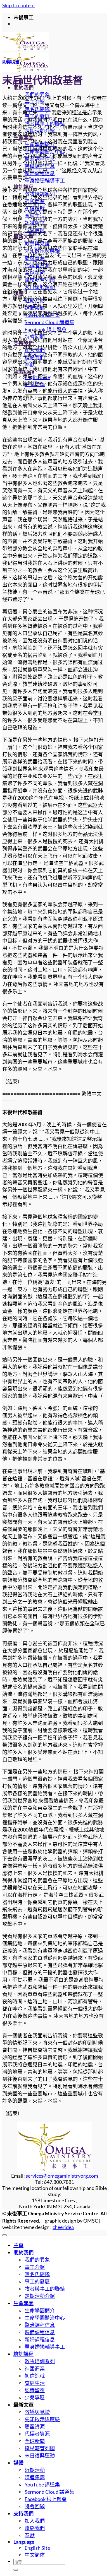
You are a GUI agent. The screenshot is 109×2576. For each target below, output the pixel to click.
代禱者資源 (37, 2434)
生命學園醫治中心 (45, 2318)
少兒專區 (35, 2397)
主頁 (18, 2245)
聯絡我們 (35, 2528)
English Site (37, 2548)
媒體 (18, 2463)
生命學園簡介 (40, 2310)
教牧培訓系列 (40, 2361)
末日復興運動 (40, 2455)
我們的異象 (37, 2260)
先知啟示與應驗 (42, 2419)
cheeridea (63, 2227)
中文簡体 (35, 2555)
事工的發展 (37, 2281)
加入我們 (35, 2521)
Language (24, 2542)
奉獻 (30, 2535)
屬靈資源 (35, 2426)
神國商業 (35, 2368)
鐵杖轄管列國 (40, 2448)
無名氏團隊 (37, 2274)
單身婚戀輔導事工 (45, 180)
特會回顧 (35, 2506)
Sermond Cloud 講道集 (49, 322)
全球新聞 (35, 2441)
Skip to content (19, 5)
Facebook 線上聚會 (46, 2499)
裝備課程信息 (40, 2332)
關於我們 (23, 88)
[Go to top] (4, 2235)
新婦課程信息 (40, 2339)
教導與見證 (11, 62)
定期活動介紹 (40, 2296)
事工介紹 (35, 2267)
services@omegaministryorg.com (62, 2176)
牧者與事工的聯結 (45, 2289)
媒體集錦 (35, 2477)
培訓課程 (23, 2354)
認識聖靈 (35, 2390)
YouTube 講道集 (42, 2485)
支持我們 (23, 2514)
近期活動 (35, 2470)
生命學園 (23, 2303)
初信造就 (35, 2376)
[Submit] (16, 2570)
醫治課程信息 (40, 2325)
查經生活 (35, 2383)
